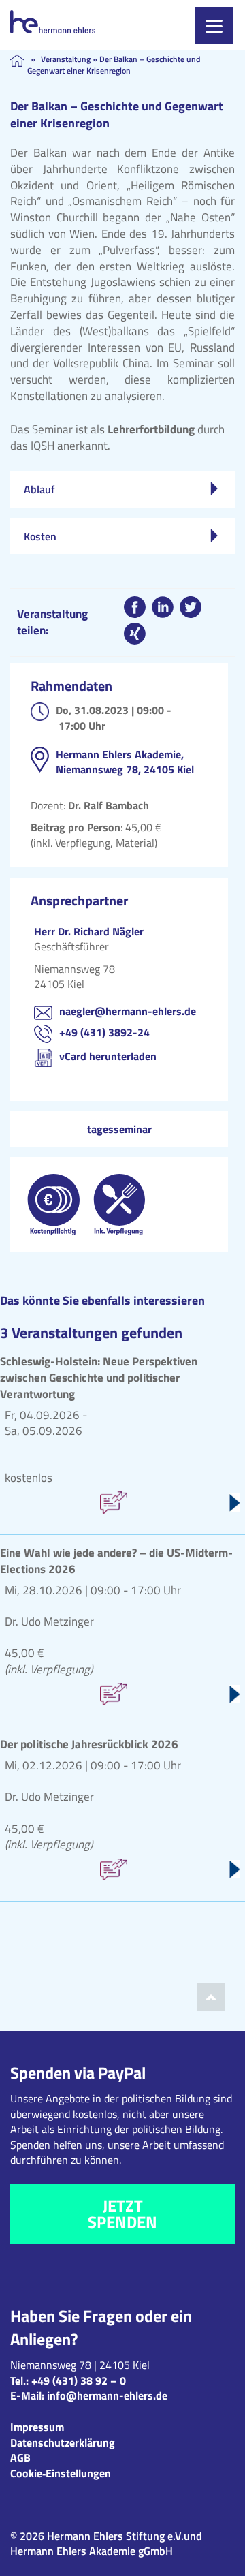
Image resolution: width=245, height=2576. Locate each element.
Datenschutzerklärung (63, 2442)
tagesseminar (119, 1129)
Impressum (37, 2427)
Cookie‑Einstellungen (61, 2473)
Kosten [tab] (40, 536)
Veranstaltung (66, 59)
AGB (20, 2457)
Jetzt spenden (122, 2214)
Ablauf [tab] (39, 489)
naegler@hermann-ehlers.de (128, 1011)
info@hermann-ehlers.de (107, 2395)
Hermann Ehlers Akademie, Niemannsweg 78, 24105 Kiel (125, 762)
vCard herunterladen (108, 1056)
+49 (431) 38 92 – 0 (79, 2380)
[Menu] (214, 26)
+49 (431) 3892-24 (104, 1032)
